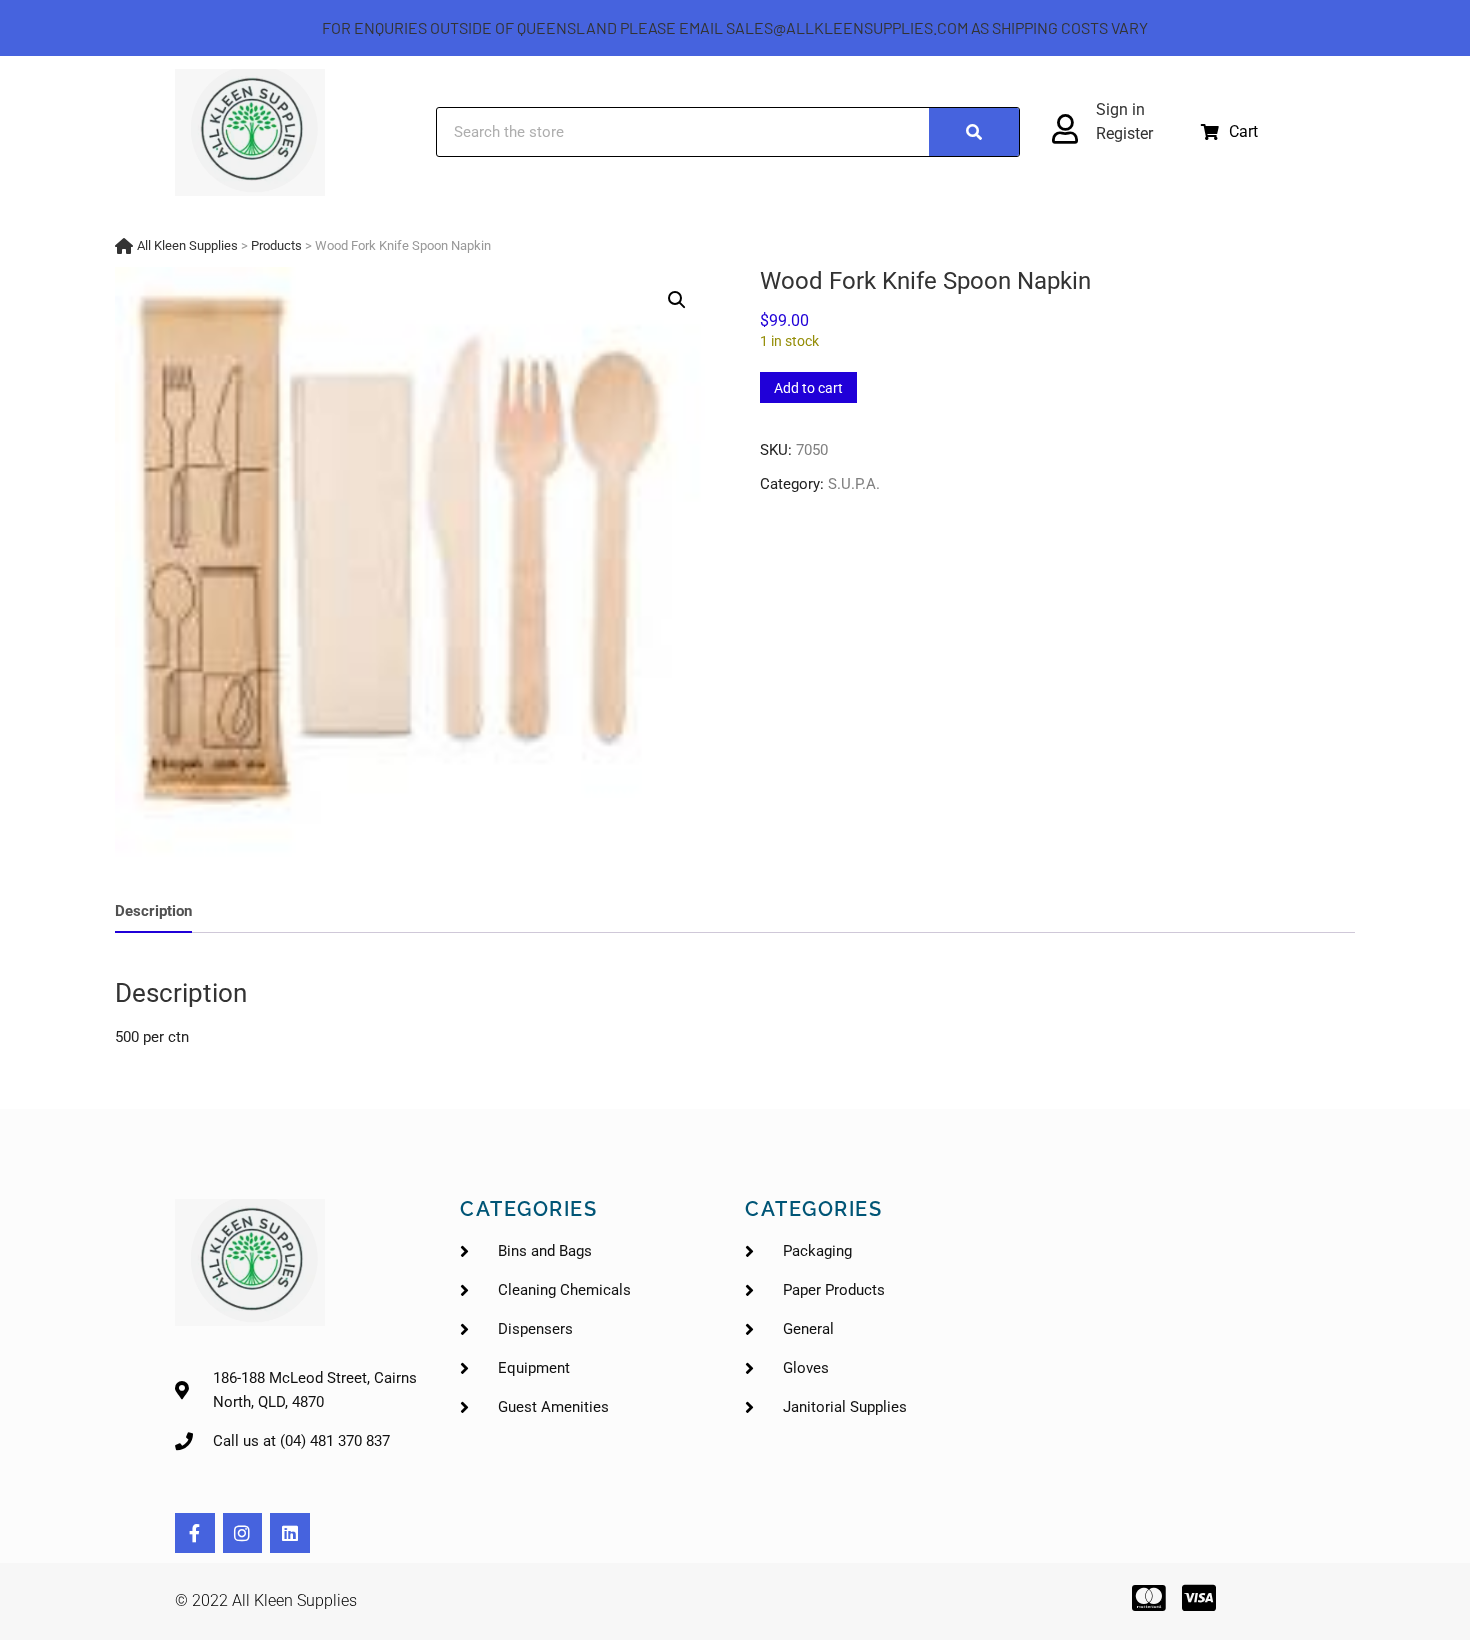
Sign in (1120, 109)
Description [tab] (153, 911)
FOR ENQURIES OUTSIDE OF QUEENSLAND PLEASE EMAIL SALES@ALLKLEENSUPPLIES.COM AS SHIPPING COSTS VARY (735, 27)
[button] (1229, 132)
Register (1124, 133)
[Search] (974, 132)
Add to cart (808, 388)
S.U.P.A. (854, 484)
